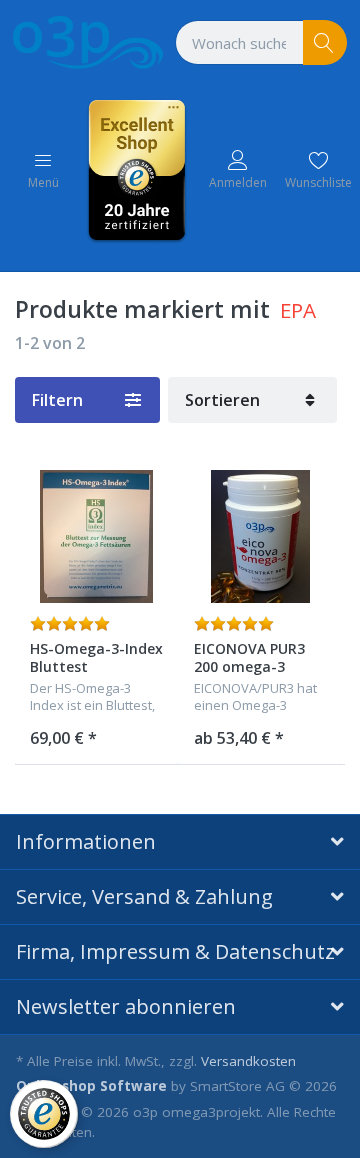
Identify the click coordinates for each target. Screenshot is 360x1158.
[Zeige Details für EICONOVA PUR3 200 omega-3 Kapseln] (260, 536)
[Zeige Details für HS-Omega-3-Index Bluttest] (96, 536)
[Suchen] (325, 42)
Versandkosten (248, 1061)
